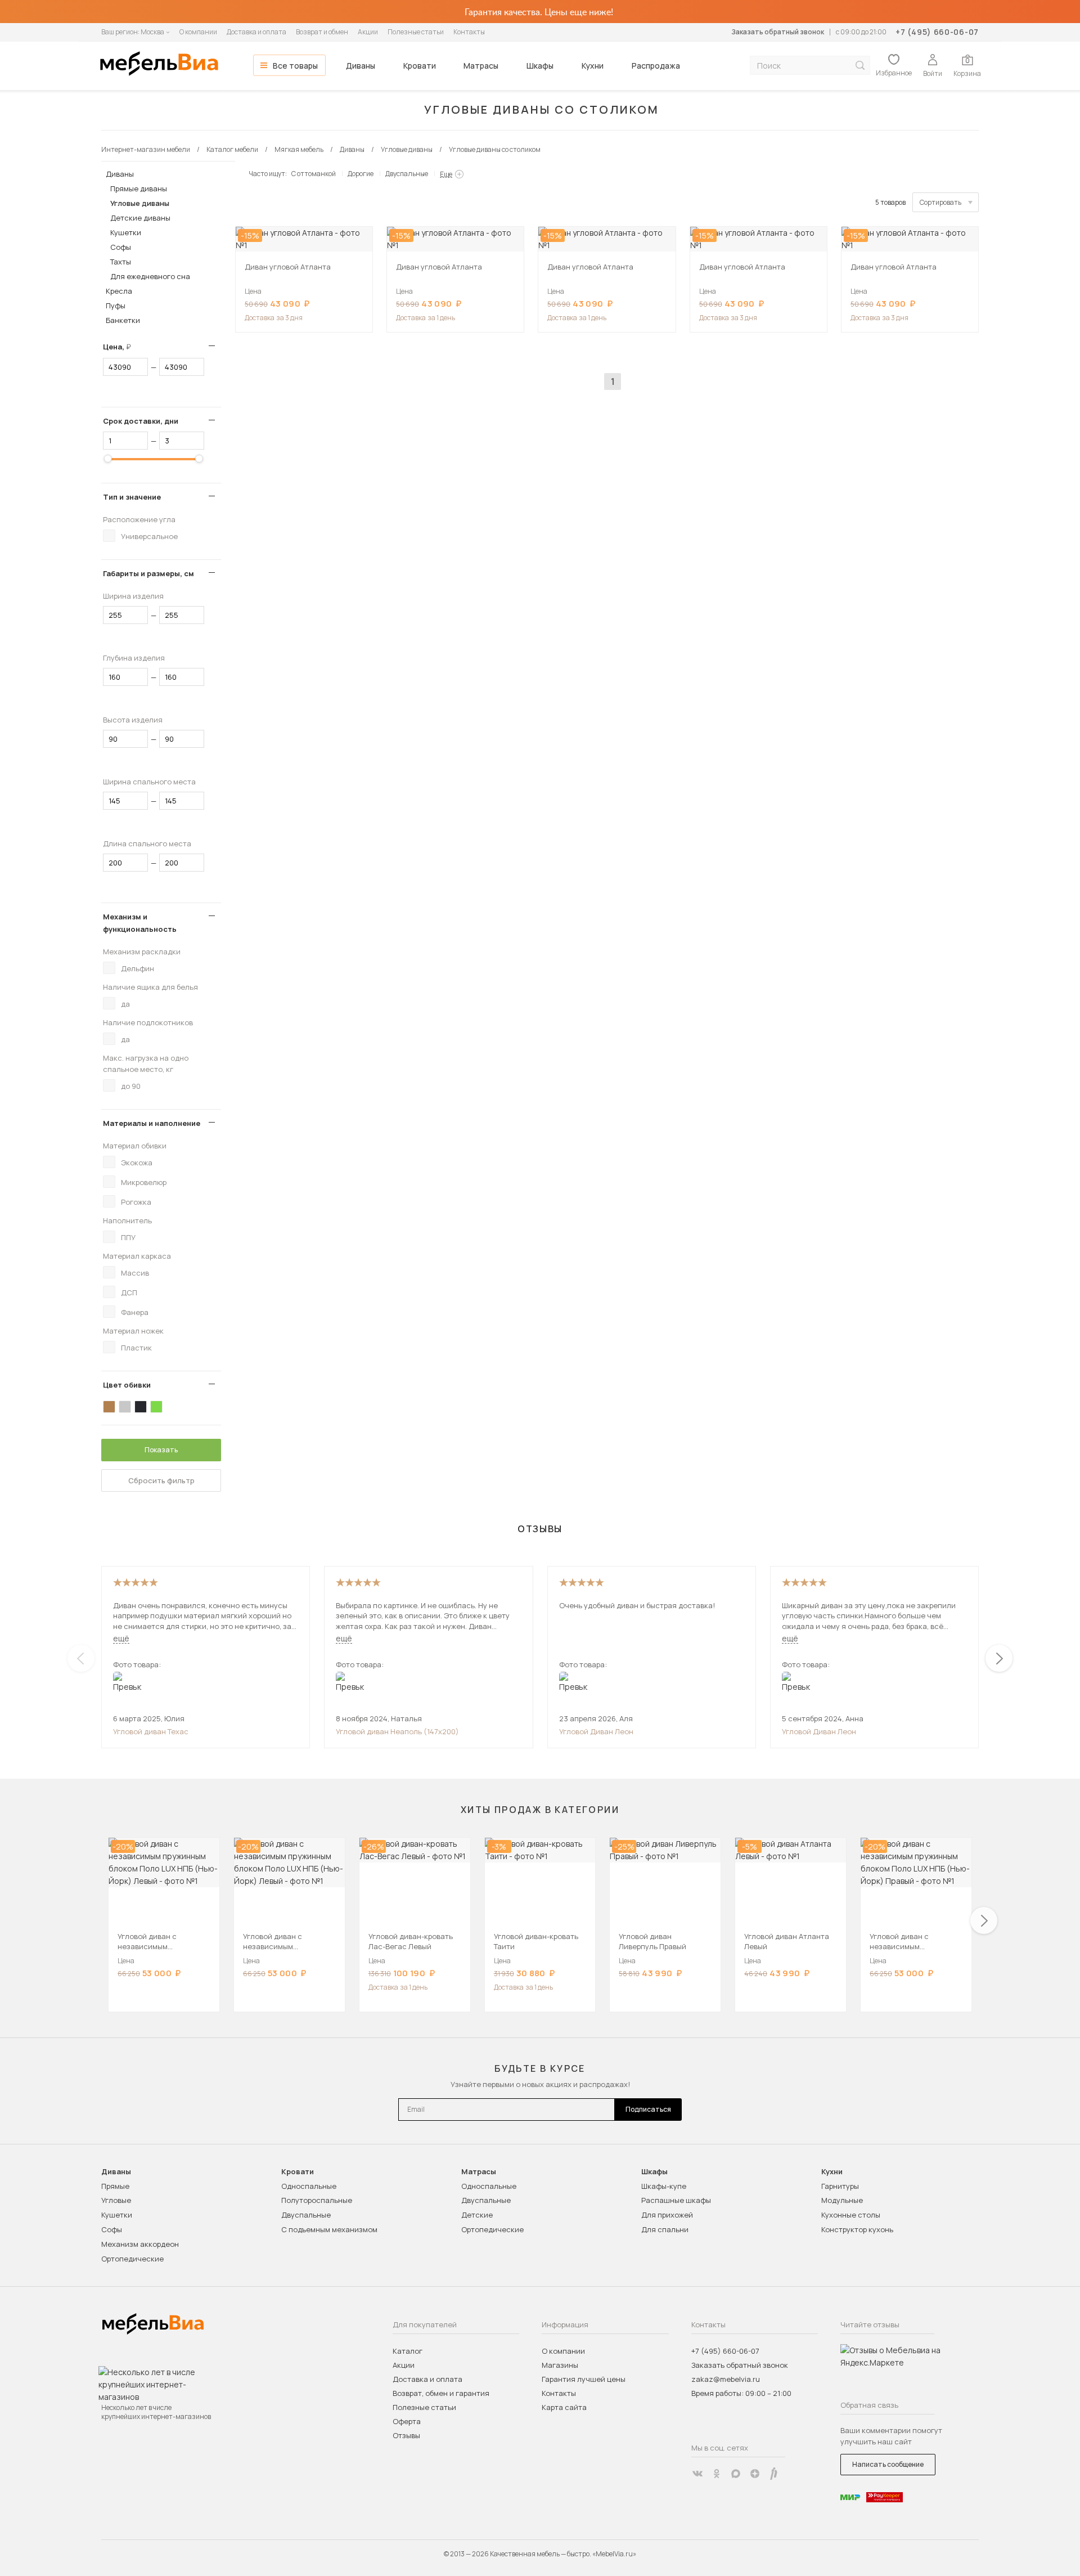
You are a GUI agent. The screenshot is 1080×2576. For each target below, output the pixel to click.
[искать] (860, 66)
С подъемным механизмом (329, 2229)
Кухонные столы (851, 2215)
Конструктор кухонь (857, 2229)
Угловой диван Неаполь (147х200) (397, 1731)
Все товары (295, 66)
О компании (198, 32)
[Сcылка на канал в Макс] (736, 2474)
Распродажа (656, 66)
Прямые (115, 2186)
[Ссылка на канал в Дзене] (755, 2474)
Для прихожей (667, 2215)
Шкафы (540, 66)
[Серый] (125, 1407)
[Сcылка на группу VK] (697, 2474)
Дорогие (361, 174)
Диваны (361, 66)
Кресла (119, 291)
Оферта (407, 2421)
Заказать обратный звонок (778, 32)
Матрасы (481, 66)
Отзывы (406, 2435)
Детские (477, 2215)
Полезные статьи (416, 32)
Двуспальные (407, 174)
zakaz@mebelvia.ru (726, 2379)
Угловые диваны (140, 203)
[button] (999, 1658)
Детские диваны (140, 218)
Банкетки (123, 320)
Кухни (593, 66)
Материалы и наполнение (152, 1123)
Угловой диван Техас (151, 1731)
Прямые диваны (139, 189)
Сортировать (940, 202)
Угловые (116, 2200)
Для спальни (665, 2229)
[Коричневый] (109, 1407)
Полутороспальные (317, 2200)
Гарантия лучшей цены (584, 2379)
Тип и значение (132, 497)
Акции (368, 32)
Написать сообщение (888, 2464)
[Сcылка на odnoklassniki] (717, 2474)
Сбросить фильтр (161, 1480)
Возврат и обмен (322, 32)
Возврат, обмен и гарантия (441, 2393)
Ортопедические (132, 2259)
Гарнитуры (840, 2186)
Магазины (560, 2365)
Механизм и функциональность (140, 923)
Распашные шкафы (676, 2200)
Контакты (469, 32)
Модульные (842, 2200)
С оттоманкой (314, 174)
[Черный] (141, 1407)
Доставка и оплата (256, 32)
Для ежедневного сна (150, 276)
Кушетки (126, 232)
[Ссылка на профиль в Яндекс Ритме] (774, 2474)
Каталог (408, 2351)
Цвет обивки (127, 1385)
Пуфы (116, 306)
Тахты (121, 262)
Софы (121, 247)
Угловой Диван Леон (596, 1731)
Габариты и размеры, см (148, 573)
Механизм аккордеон (140, 2244)
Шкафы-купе (664, 2186)
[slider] (108, 459)
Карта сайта (564, 2407)
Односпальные (309, 2186)
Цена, (121, 347)
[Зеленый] (156, 1407)
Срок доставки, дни (141, 421)
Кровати (420, 66)
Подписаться (648, 2109)
